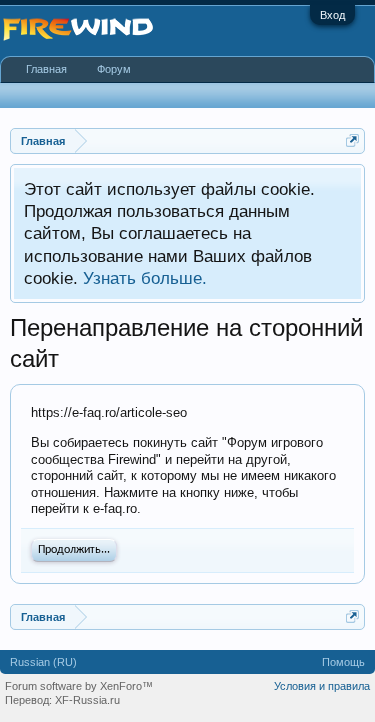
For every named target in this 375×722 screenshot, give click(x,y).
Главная (46, 69)
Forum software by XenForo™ (79, 686)
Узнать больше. (145, 278)
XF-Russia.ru (87, 700)
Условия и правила (322, 686)
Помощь (343, 662)
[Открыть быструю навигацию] (352, 140)
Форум (114, 69)
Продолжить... (74, 550)
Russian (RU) (43, 662)
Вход (332, 15)
